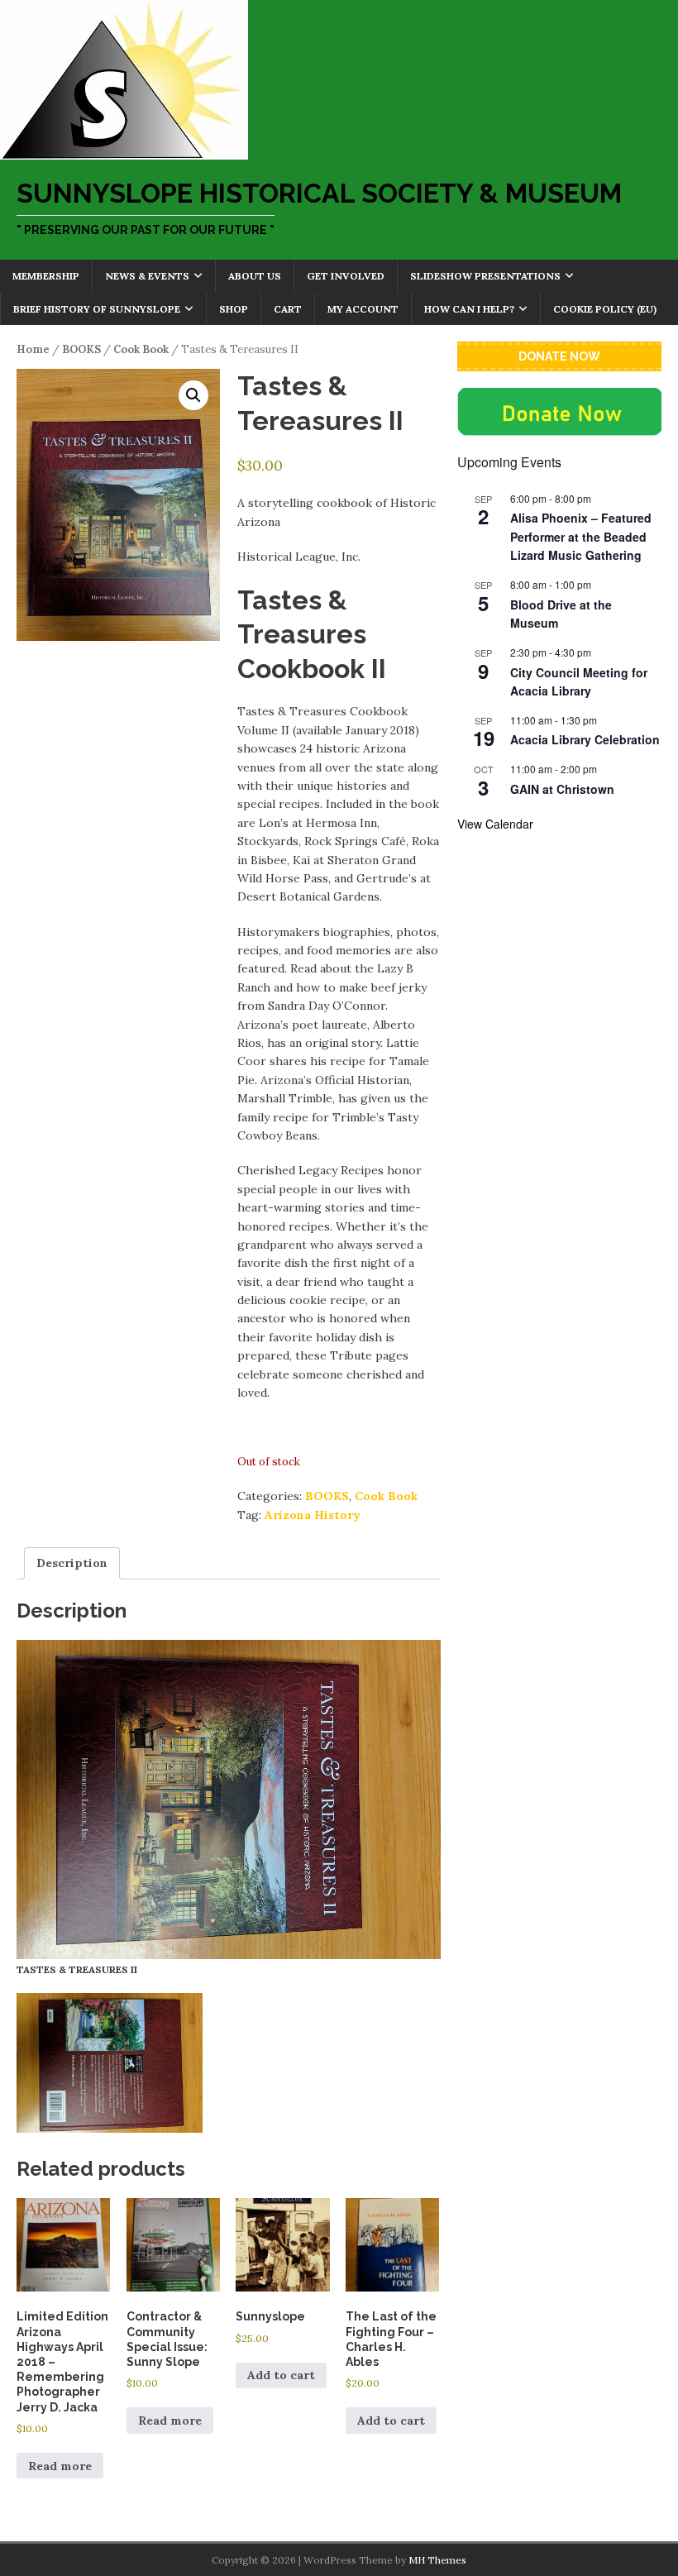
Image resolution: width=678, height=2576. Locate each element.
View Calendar (495, 824)
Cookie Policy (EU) (605, 309)
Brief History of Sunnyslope (97, 309)
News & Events (147, 276)
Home (33, 349)
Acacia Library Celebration (585, 739)
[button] (193, 395)
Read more (60, 2466)
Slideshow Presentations (485, 276)
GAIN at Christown (562, 789)
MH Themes (437, 2560)
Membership (46, 276)
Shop (234, 309)
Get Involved (346, 276)
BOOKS (81, 349)
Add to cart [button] (281, 2375)
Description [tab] (72, 1563)
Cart (288, 309)
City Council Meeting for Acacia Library (579, 682)
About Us (255, 276)
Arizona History (313, 1515)
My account (363, 309)
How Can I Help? (469, 309)
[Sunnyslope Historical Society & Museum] (124, 151)
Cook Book (141, 349)
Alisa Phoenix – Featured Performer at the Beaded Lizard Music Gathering (581, 536)
